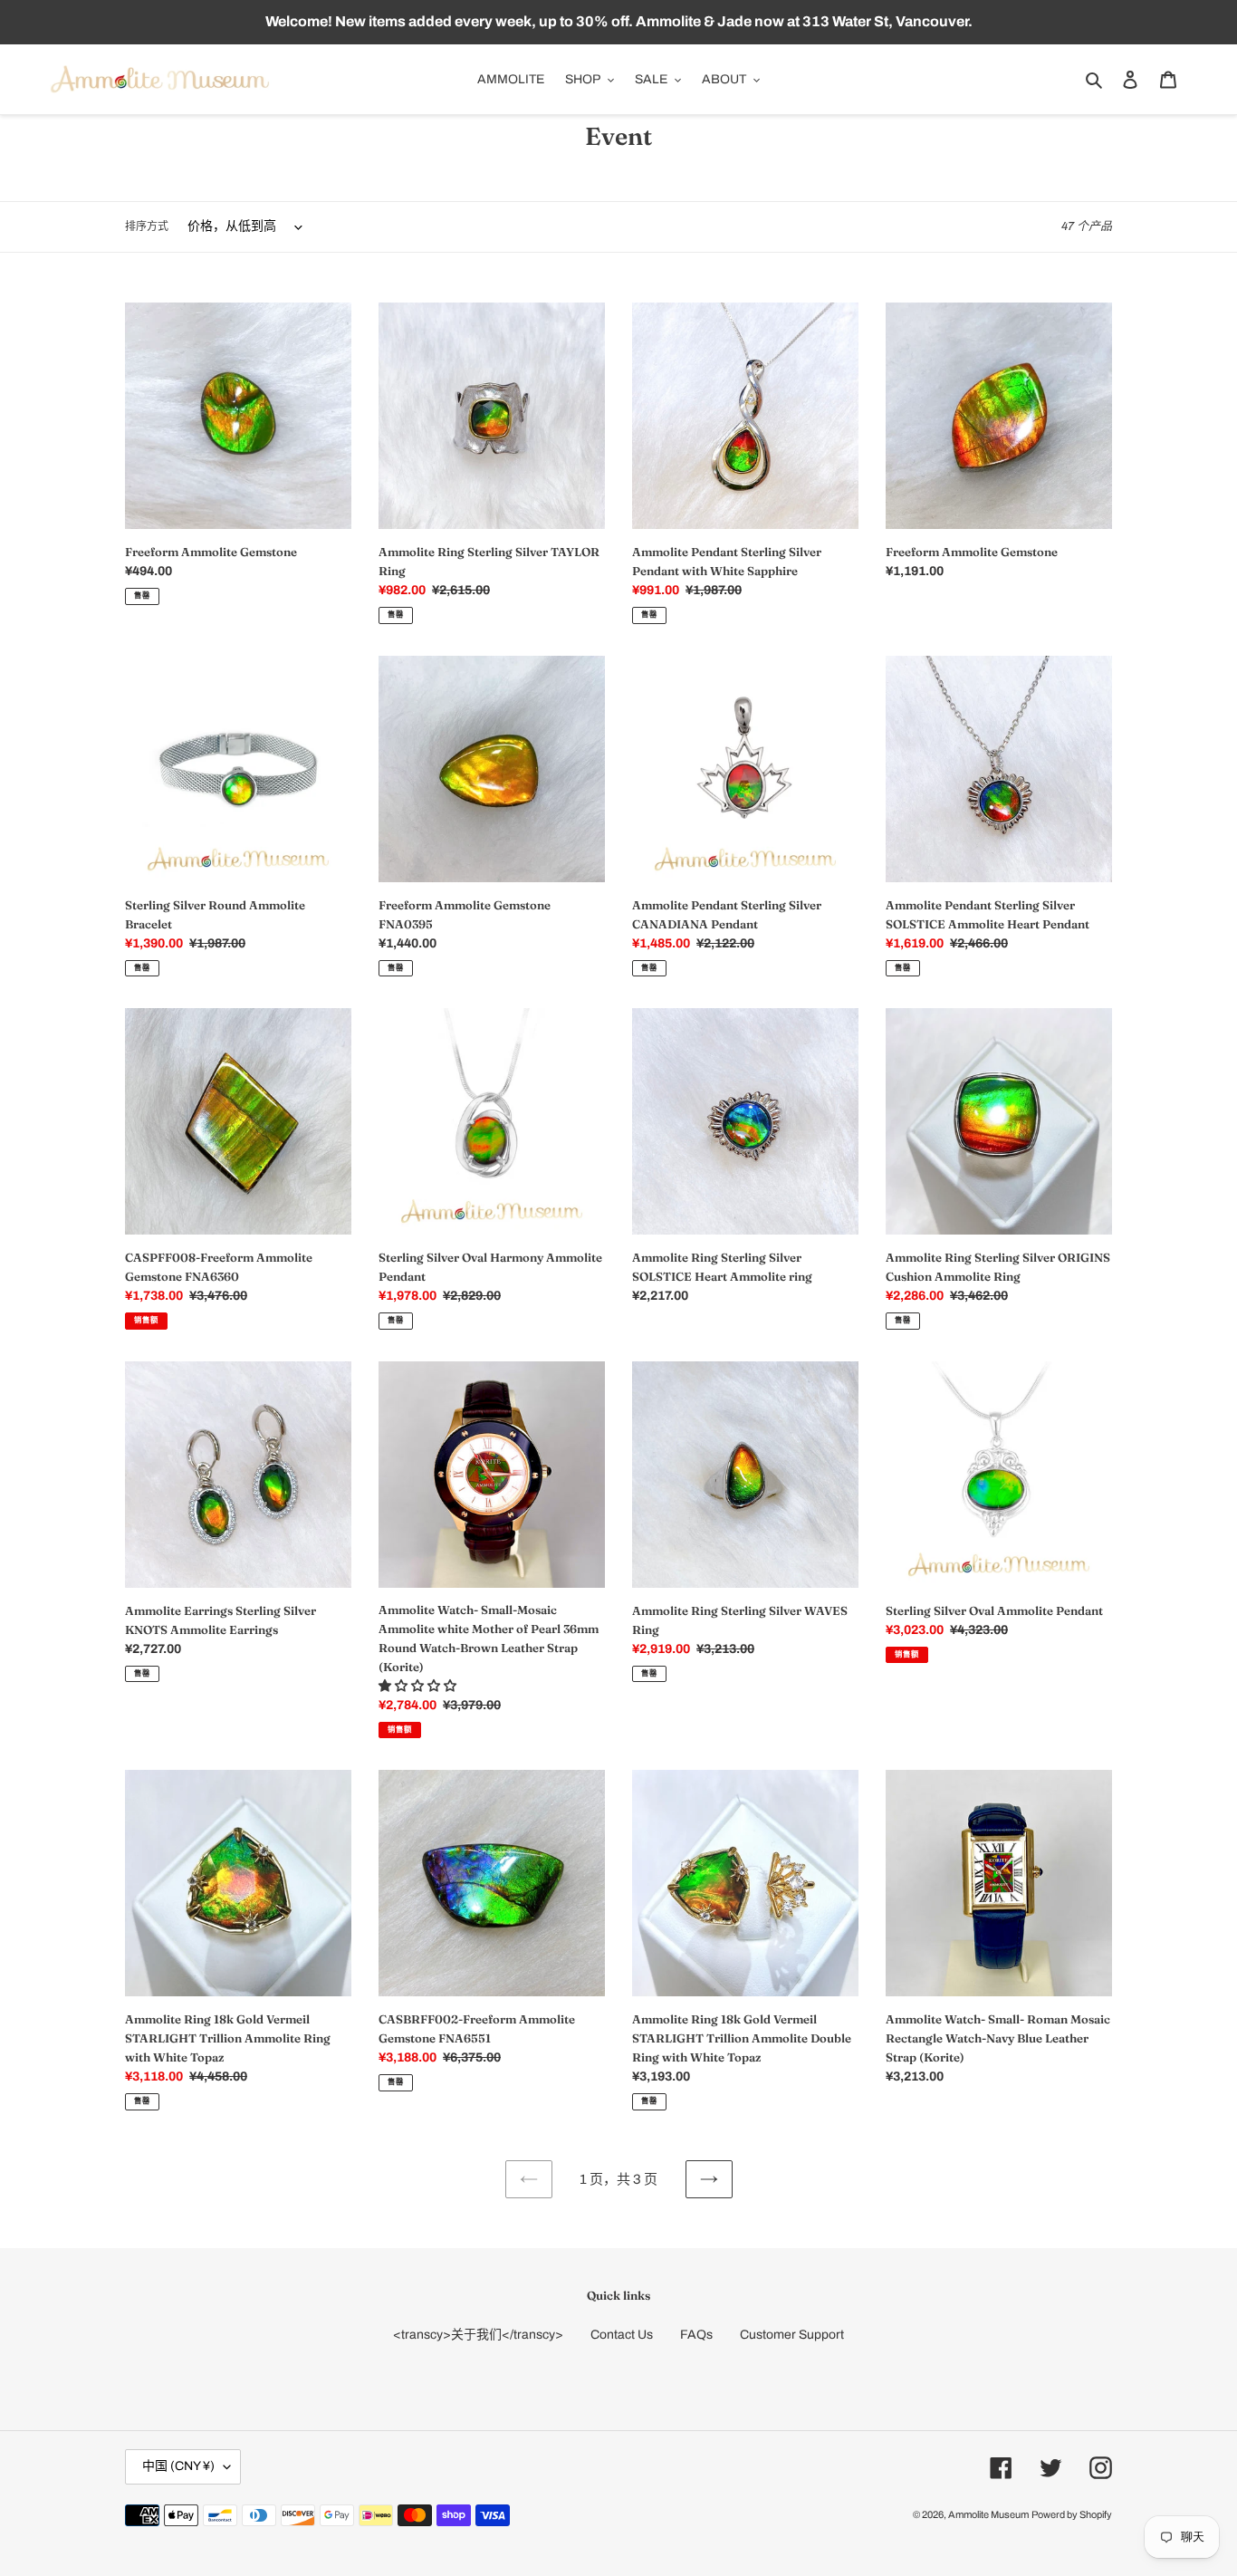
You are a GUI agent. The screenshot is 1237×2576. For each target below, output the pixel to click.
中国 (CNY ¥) (178, 2466)
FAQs (696, 2335)
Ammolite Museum (988, 2514)
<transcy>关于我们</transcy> (478, 2335)
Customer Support (792, 2335)
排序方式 (147, 226)
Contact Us (622, 2335)
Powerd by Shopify (1072, 2514)
